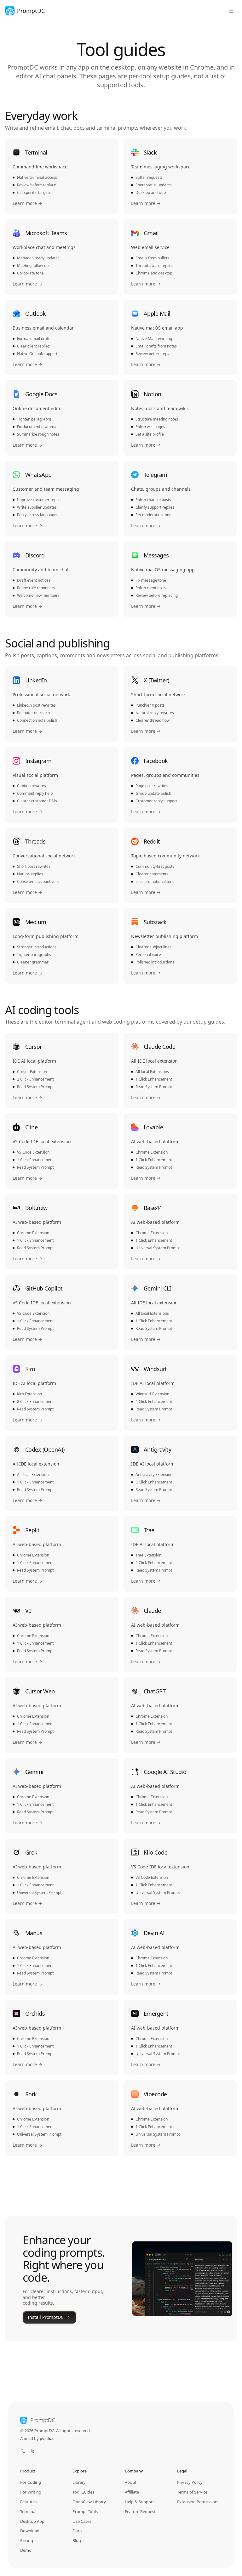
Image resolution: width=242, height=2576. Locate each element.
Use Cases (82, 2521)
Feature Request (140, 2511)
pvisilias (47, 2438)
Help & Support (139, 2502)
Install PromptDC (46, 2317)
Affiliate (132, 2492)
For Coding (31, 2482)
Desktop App (32, 2521)
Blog (77, 2540)
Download (30, 2531)
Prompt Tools (85, 2511)
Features (28, 2502)
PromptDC (43, 2420)
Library (79, 2482)
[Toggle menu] (231, 11)
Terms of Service (192, 2492)
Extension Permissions (198, 2502)
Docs (77, 2531)
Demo (26, 2550)
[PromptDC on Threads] (33, 2451)
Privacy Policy (190, 2482)
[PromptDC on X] (23, 2451)
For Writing (31, 2492)
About (131, 2482)
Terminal (28, 2511)
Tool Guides (83, 2492)
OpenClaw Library (89, 2502)
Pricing (27, 2540)
